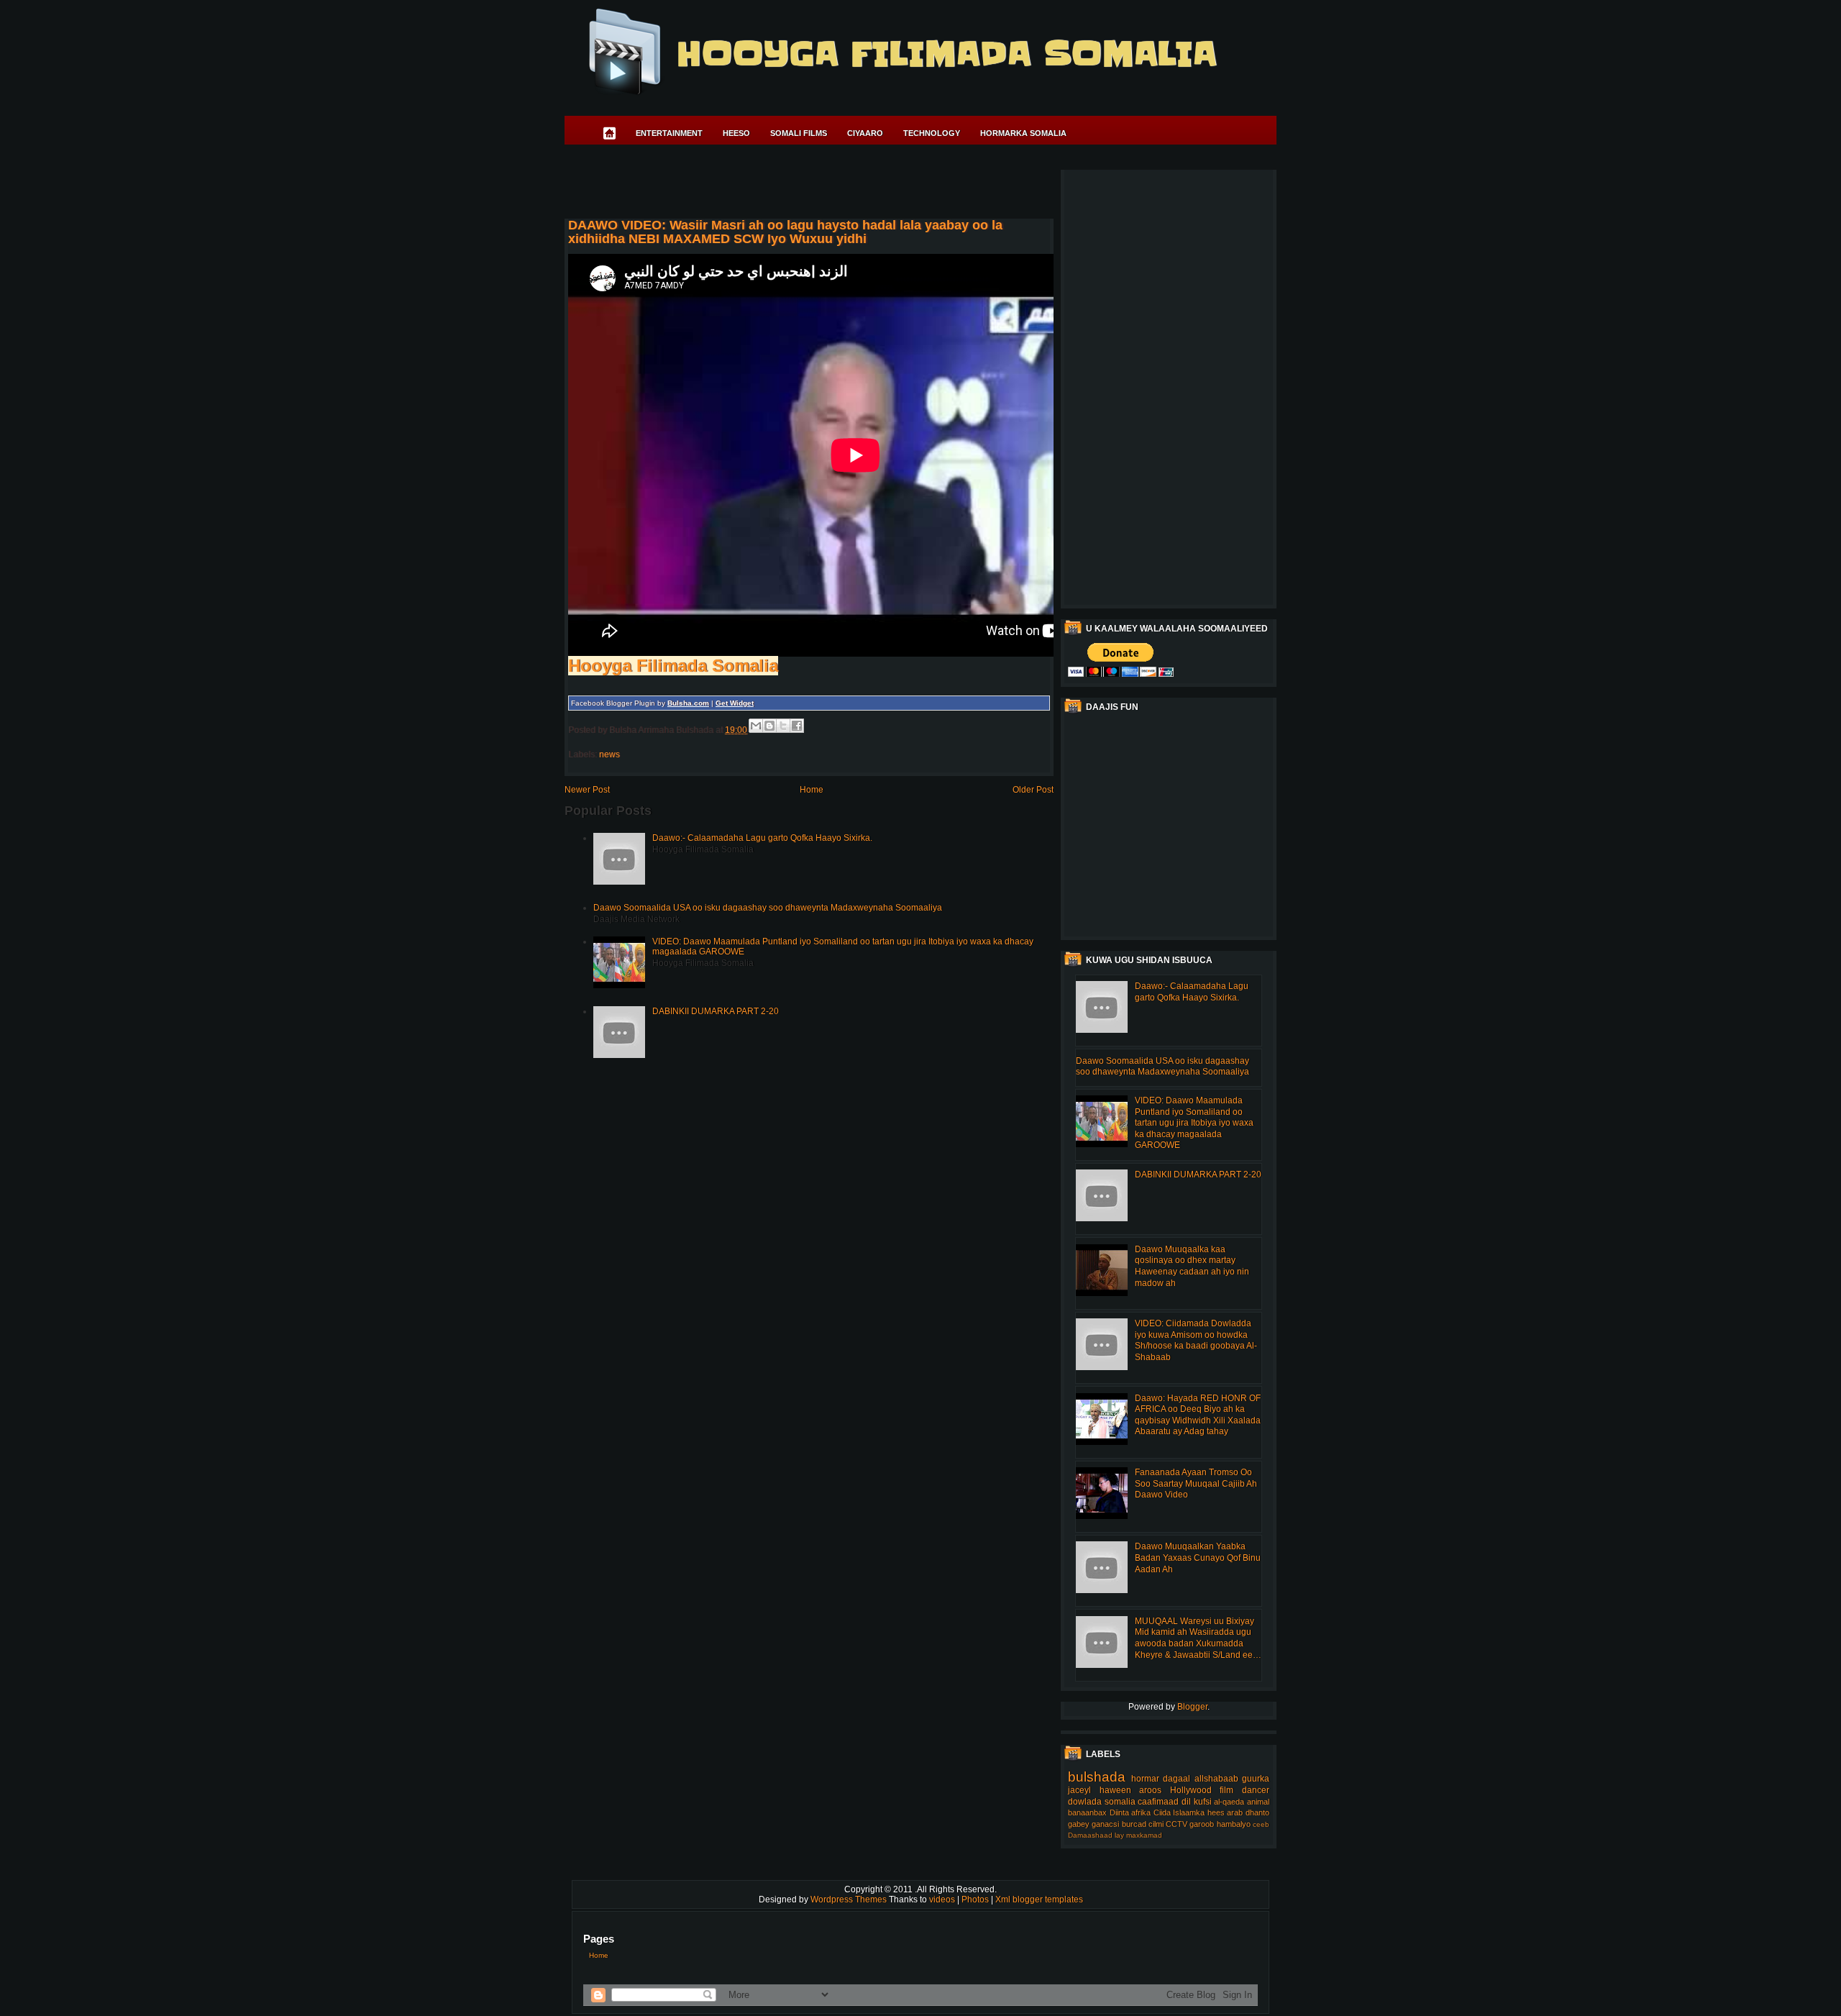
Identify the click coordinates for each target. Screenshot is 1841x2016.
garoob (1202, 1824)
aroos (1150, 1790)
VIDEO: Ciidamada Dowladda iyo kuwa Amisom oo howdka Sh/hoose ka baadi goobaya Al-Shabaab (1196, 1340)
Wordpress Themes (850, 1899)
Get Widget (735, 703)
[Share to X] (783, 726)
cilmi (1156, 1824)
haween (1115, 1790)
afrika (1141, 1812)
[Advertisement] (826, 184)
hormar (1145, 1779)
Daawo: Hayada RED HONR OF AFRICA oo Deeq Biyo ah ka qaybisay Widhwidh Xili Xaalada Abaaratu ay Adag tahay (1198, 1415)
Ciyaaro (865, 133)
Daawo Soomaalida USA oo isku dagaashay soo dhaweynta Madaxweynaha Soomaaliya (768, 908)
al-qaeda (1229, 1802)
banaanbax (1087, 1812)
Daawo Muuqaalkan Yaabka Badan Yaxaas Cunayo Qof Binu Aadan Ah (1198, 1557)
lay (1119, 1835)
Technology (932, 133)
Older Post (1033, 790)
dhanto (1257, 1812)
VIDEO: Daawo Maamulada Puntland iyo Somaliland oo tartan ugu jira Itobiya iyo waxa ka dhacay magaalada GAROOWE (1194, 1123)
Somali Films (799, 133)
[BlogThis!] (769, 726)
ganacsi (1105, 1824)
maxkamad (1144, 1835)
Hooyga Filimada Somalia (946, 54)
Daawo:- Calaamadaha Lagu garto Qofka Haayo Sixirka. (762, 838)
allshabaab (1216, 1779)
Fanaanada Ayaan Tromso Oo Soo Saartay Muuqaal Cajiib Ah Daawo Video (1196, 1483)
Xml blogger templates (1039, 1899)
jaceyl (1079, 1790)
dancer (1256, 1790)
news (609, 754)
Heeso (736, 133)
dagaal (1177, 1779)
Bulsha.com (688, 703)
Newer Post (587, 790)
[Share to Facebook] (797, 726)
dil (1186, 1802)
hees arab (1225, 1812)
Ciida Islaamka (1179, 1812)
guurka (1256, 1779)
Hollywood (1191, 1790)
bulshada (1097, 1777)
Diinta (1119, 1812)
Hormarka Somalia (1023, 133)
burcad (1134, 1824)
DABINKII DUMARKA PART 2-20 (716, 1011)
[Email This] (756, 726)
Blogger (1192, 1707)
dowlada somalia (1102, 1802)
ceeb (1261, 1824)
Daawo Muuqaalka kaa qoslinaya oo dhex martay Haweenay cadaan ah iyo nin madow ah (1192, 1266)
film (1226, 1790)
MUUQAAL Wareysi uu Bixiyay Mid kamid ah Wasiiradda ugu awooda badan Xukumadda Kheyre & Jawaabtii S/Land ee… (1198, 1638)
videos (943, 1899)
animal (1258, 1802)
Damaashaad (1090, 1835)
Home (812, 790)
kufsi (1203, 1802)
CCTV (1177, 1824)
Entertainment (669, 133)
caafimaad (1158, 1802)
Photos (976, 1899)
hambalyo (1234, 1824)
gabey (1079, 1824)
